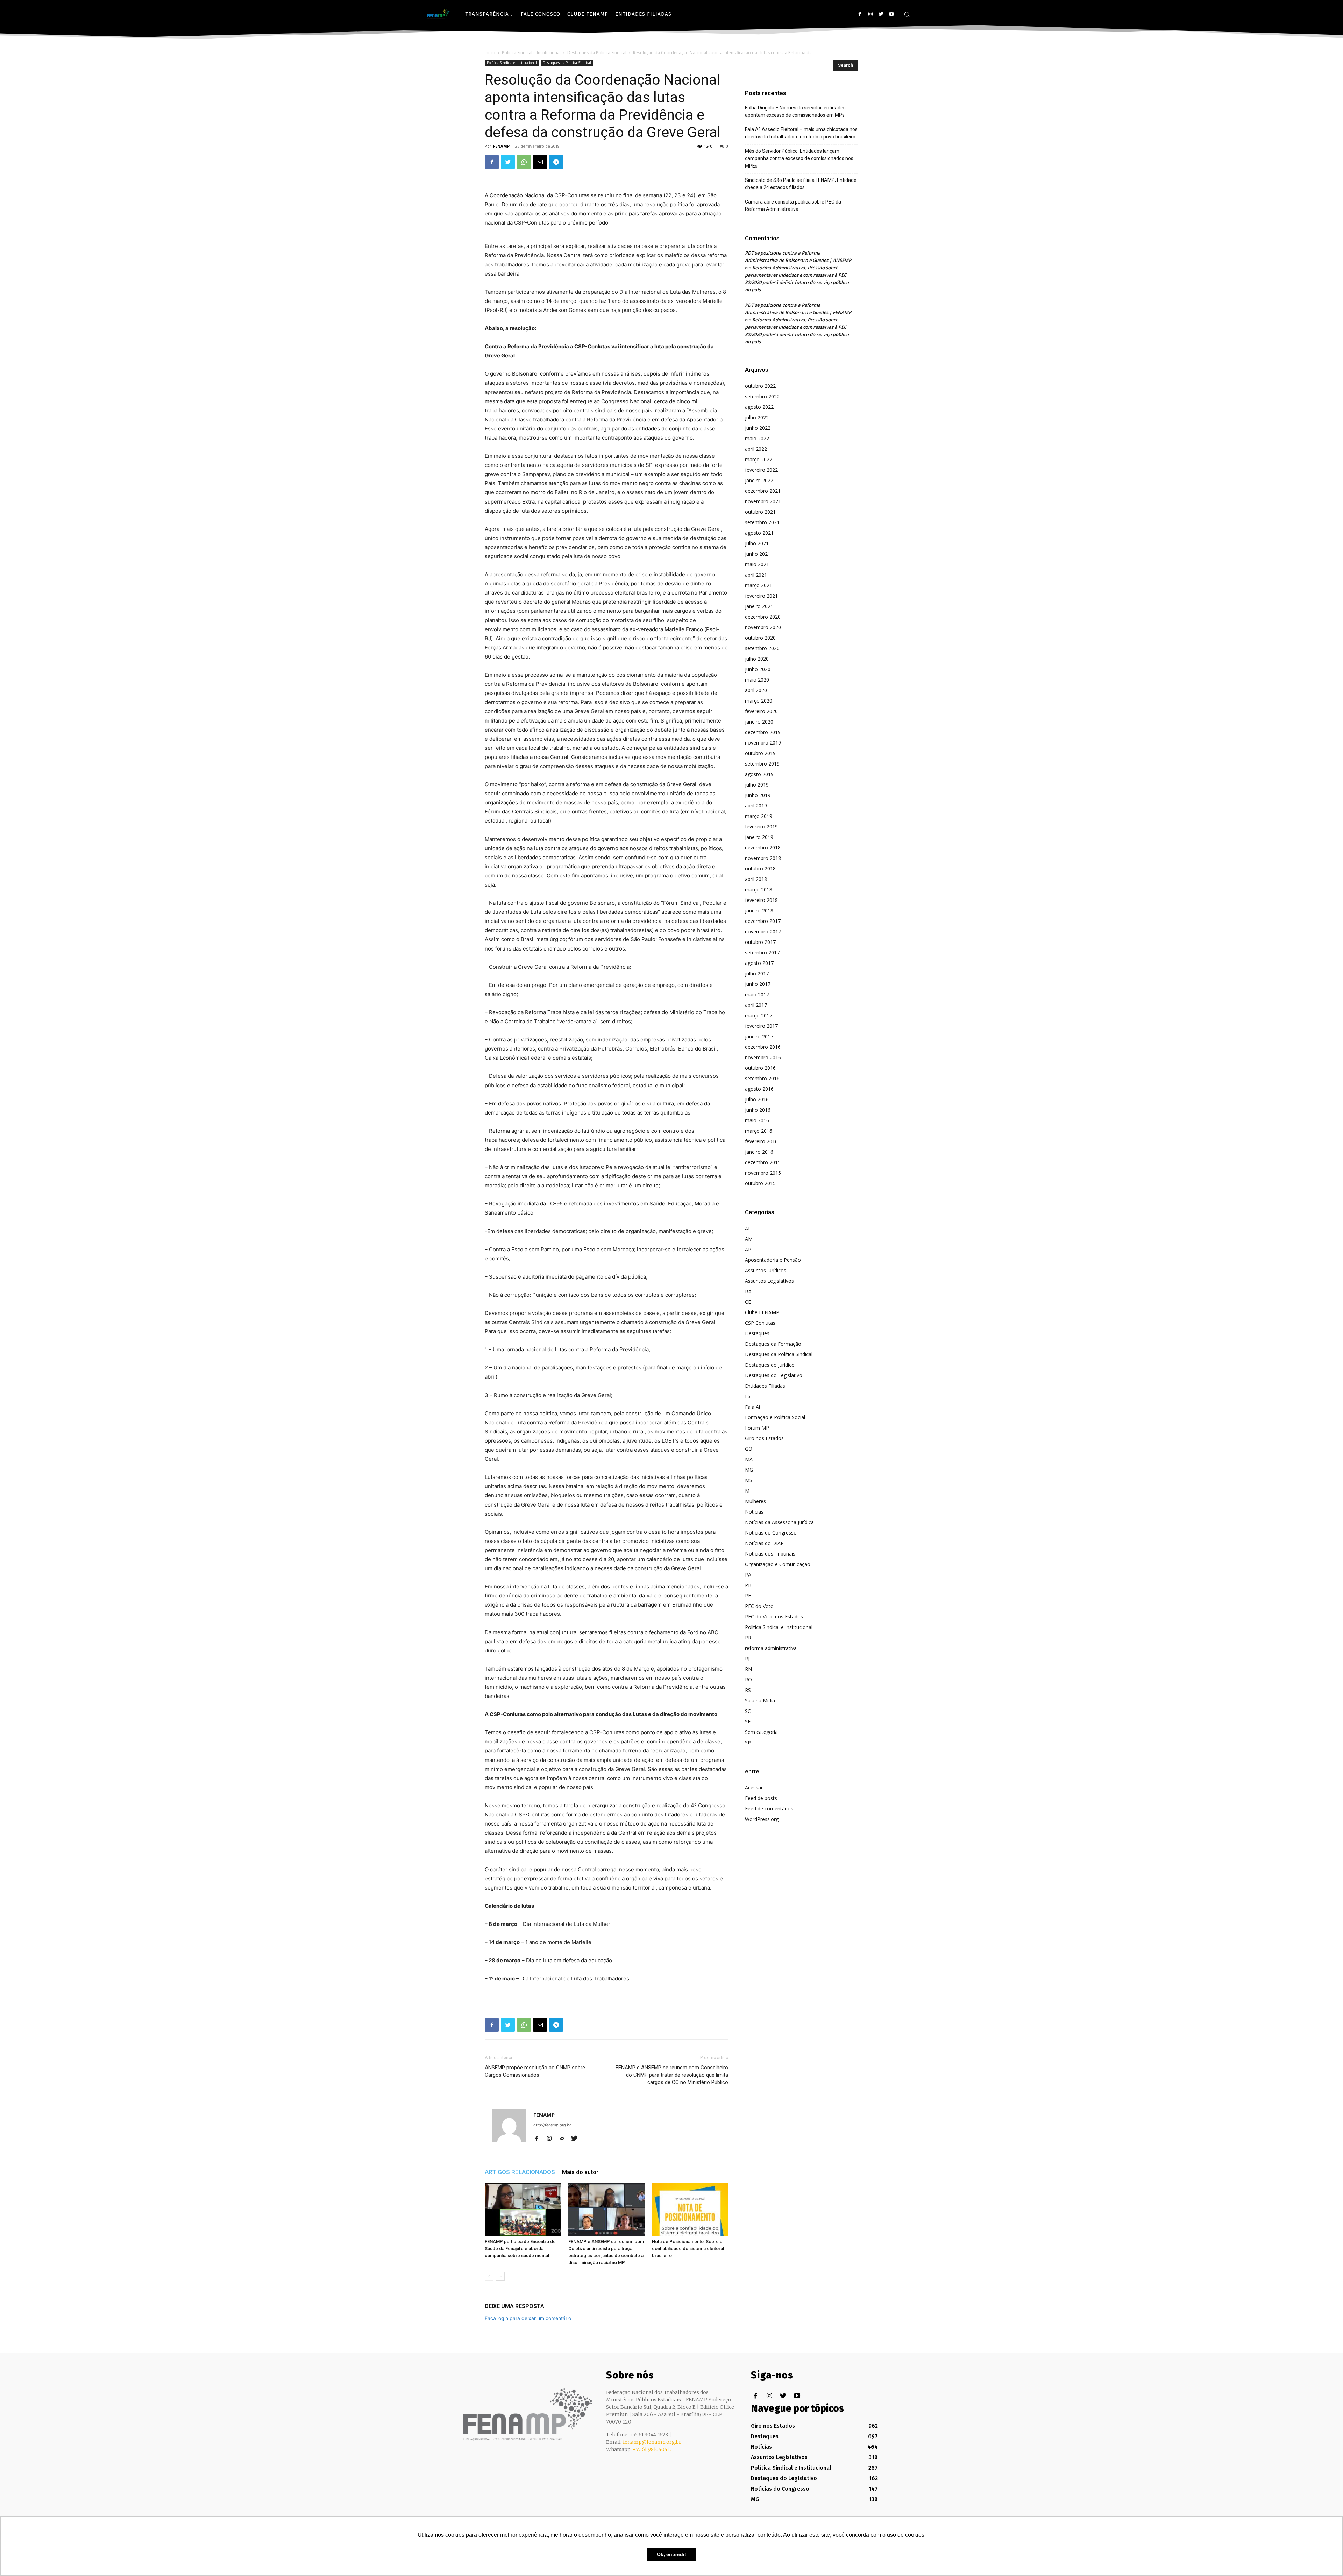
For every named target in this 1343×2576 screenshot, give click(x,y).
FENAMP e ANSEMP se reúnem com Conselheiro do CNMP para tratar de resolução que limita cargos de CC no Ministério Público (672, 2075)
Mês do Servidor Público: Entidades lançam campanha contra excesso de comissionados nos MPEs (799, 158)
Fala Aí (752, 1407)
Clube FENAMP (762, 1312)
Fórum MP (757, 1428)
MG (749, 1470)
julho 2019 (757, 785)
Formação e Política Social (775, 1417)
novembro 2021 (763, 501)
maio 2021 (757, 564)
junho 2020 (758, 669)
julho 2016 (757, 1099)
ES (748, 1396)
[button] (907, 14)
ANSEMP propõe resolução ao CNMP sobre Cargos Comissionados (535, 2071)
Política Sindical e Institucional (531, 53)
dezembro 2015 (763, 1162)
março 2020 (759, 701)
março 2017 (759, 1015)
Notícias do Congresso (771, 1533)
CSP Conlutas (760, 1323)
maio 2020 (757, 680)
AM (749, 1239)
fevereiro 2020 (761, 711)
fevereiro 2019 (761, 827)
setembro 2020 (762, 648)
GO (749, 1449)
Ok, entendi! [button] (671, 2554)
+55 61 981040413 (652, 2449)
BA (748, 1291)
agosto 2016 (759, 1089)
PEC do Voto (759, 1606)
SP (748, 1742)
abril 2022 (756, 449)
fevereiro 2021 (761, 596)
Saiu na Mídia (760, 1700)
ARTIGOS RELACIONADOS (520, 2172)
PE (748, 1596)
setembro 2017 (762, 952)
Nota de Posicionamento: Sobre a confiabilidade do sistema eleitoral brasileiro (688, 2248)
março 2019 (759, 816)
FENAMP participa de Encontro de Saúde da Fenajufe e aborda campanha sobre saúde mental (520, 2248)
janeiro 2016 (759, 1152)
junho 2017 (758, 984)
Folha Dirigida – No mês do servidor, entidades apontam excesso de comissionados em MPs (795, 111)
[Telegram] (556, 162)
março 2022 (759, 459)
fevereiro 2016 (761, 1141)
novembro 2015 (763, 1173)
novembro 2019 (763, 743)
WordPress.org (762, 1819)
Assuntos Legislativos (769, 1281)
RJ (747, 1659)
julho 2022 (757, 417)
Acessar (754, 1788)
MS (749, 1480)
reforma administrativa (771, 1648)
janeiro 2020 (759, 722)
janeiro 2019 (759, 837)
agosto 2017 (759, 963)
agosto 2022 (759, 407)
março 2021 (759, 585)
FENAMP (501, 146)
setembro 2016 (762, 1078)
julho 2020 (757, 659)
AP (748, 1249)
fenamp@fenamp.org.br (652, 2442)
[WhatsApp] (524, 162)
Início (490, 53)
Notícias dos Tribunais (770, 1554)
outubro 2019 (760, 753)
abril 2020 (756, 690)
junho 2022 (758, 428)
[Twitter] (881, 14)
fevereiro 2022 (761, 470)
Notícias (754, 1512)
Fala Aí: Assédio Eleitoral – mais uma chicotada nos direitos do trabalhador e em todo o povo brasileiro (801, 133)
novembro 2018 (763, 858)
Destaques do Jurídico (770, 1365)
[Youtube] (891, 14)
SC (748, 1711)
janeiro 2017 (759, 1036)
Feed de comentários (769, 1809)
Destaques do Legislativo (774, 1375)
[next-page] (500, 2276)
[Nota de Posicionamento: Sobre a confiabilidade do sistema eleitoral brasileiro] (690, 2209)
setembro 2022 (762, 396)
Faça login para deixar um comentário (528, 2318)
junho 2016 (758, 1110)
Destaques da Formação (773, 1344)
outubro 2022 (760, 386)
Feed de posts (761, 1798)
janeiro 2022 (759, 480)
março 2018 (759, 889)
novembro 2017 (763, 931)
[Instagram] (870, 14)
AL (748, 1228)
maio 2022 (757, 438)
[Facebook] (860, 14)
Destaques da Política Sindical (597, 53)
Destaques (757, 1333)
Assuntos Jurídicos (766, 1270)
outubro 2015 (760, 1183)
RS (748, 1690)
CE (748, 1302)
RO (748, 1680)
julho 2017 (757, 973)
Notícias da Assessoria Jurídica (779, 1522)
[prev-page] (489, 2276)
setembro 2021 (762, 522)
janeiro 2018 (759, 910)
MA (749, 1459)
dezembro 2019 (763, 732)
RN (748, 1669)
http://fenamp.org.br (552, 2125)
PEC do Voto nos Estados (774, 1617)
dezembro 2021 (763, 491)
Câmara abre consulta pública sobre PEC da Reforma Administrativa (793, 205)
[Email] (540, 162)
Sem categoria (761, 1732)
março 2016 (759, 1131)
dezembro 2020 (763, 617)
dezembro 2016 (763, 1047)
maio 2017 (757, 994)
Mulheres (755, 1501)
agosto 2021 (759, 533)
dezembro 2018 (763, 848)
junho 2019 (758, 795)
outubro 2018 (760, 869)
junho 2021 (758, 554)
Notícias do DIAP (764, 1543)
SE (748, 1721)
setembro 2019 (762, 764)
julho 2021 (757, 543)
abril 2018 (756, 879)
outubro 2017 (760, 942)
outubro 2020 (760, 638)
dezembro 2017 (763, 921)
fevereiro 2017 (761, 1026)
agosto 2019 (759, 774)
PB (748, 1585)
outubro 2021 (760, 512)
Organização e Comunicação (778, 1564)
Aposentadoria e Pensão (773, 1260)
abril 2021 (756, 575)
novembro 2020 (763, 627)
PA (748, 1575)
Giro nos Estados (764, 1438)
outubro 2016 (760, 1068)
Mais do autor (580, 2172)
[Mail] (564, 2139)
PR (748, 1638)
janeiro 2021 (759, 606)
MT (749, 1491)
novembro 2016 (763, 1057)
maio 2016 (757, 1120)
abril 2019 (756, 806)
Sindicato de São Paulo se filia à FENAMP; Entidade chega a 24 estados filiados (801, 184)
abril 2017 (756, 1005)
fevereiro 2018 (761, 900)
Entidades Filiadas (765, 1386)
